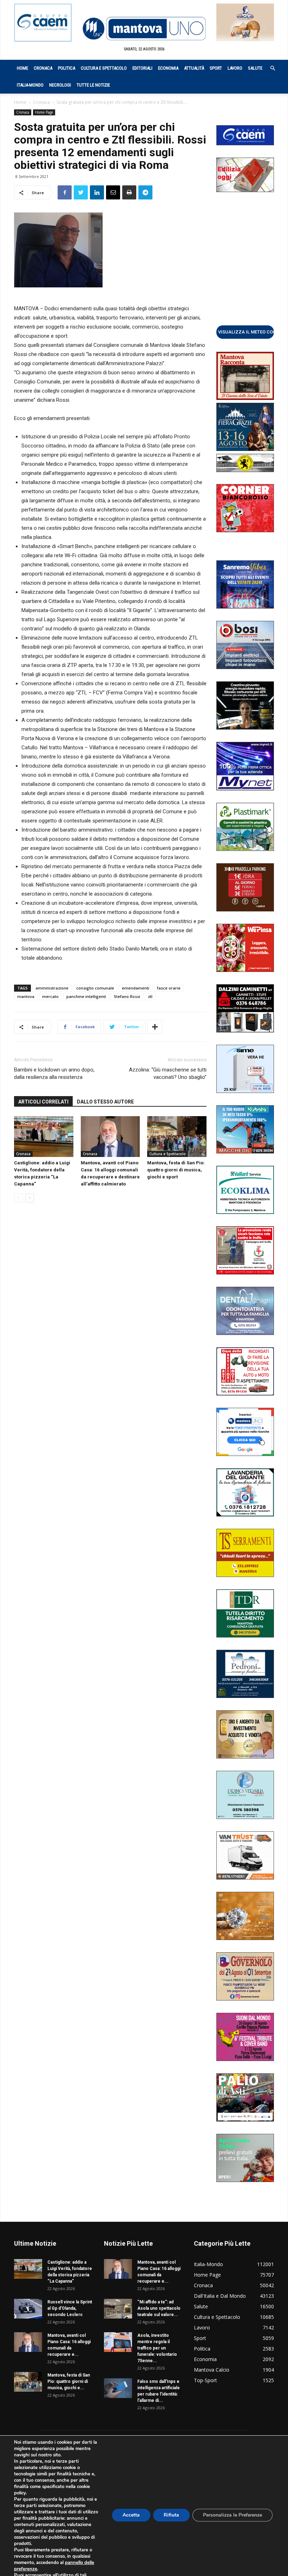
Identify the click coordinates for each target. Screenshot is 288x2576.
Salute (255, 68)
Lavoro (235, 68)
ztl (150, 996)
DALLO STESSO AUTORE (105, 1102)
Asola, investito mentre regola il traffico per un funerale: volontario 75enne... (157, 2348)
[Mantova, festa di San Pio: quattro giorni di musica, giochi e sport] (177, 1137)
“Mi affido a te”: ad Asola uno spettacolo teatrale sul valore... (159, 2308)
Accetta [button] (131, 2515)
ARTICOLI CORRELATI (43, 1102)
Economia (168, 68)
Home (22, 68)
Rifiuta (171, 2515)
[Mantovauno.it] (144, 29)
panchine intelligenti (86, 996)
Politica (67, 68)
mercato (50, 996)
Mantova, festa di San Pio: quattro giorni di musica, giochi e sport (176, 1170)
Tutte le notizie (93, 85)
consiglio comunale (95, 988)
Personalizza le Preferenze (233, 2515)
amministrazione (52, 988)
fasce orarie (169, 988)
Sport (216, 68)
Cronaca (43, 68)
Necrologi (60, 85)
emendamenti (136, 988)
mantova (26, 996)
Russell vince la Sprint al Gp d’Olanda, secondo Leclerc (70, 2308)
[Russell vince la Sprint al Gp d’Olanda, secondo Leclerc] (28, 2309)
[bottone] (245, 332)
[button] (269, 68)
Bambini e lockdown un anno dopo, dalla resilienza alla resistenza (54, 1073)
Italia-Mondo (30, 85)
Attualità (194, 68)
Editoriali (142, 68)
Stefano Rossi (127, 996)
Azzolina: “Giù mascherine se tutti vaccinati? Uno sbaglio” (168, 1073)
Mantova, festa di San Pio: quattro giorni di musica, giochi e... (69, 2381)
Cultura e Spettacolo (104, 68)
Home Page (44, 112)
